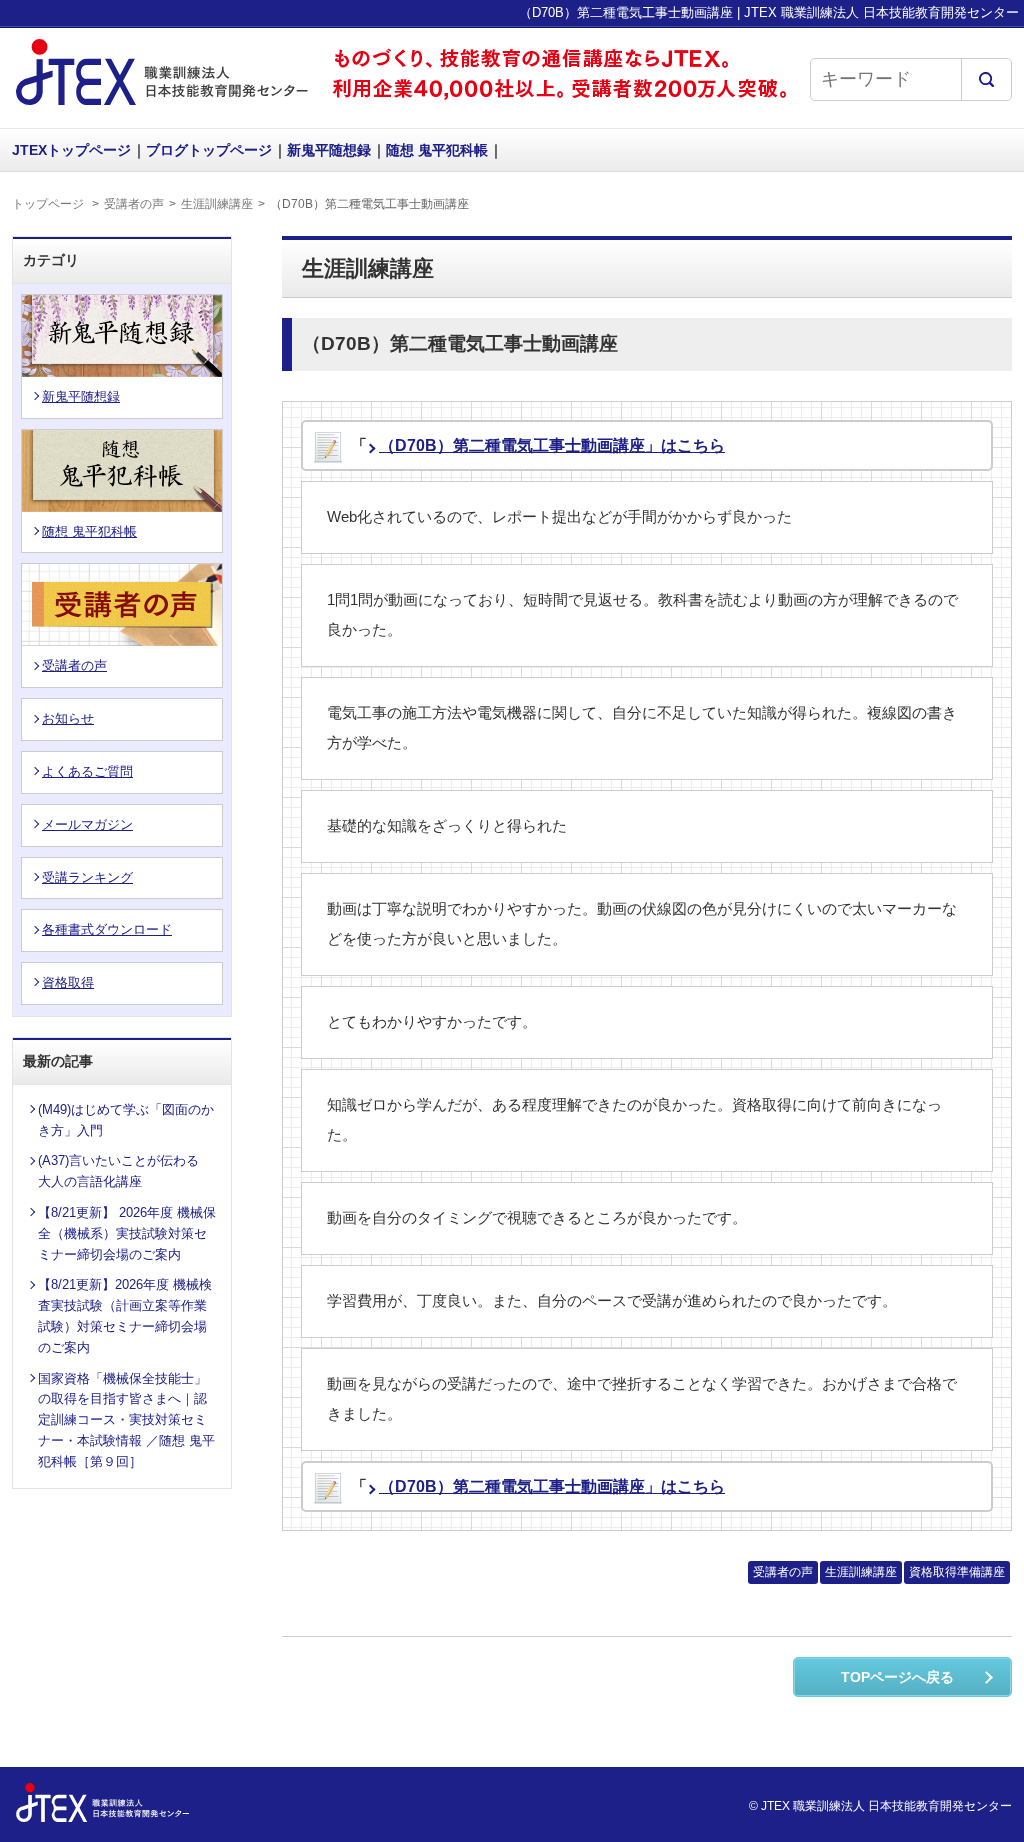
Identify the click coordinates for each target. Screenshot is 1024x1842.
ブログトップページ (209, 150)
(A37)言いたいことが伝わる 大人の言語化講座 (125, 1171)
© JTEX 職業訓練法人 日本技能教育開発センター (880, 1806)
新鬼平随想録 (329, 150)
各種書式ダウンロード (107, 929)
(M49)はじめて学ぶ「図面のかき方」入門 (126, 1120)
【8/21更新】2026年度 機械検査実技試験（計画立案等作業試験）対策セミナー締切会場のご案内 (125, 1315)
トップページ (48, 204)
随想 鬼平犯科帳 (437, 150)
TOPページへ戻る (897, 1677)
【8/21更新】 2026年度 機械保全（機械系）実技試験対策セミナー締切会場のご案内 (127, 1233)
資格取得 (68, 982)
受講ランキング (87, 877)
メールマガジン (87, 824)
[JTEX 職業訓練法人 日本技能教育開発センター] (162, 107)
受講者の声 (134, 204)
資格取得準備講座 (957, 1572)
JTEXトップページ (71, 150)
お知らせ (68, 718)
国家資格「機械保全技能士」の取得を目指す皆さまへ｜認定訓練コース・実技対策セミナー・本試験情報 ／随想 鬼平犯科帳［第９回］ (126, 1420)
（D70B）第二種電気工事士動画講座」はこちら (552, 445)
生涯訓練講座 (217, 204)
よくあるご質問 (87, 771)
